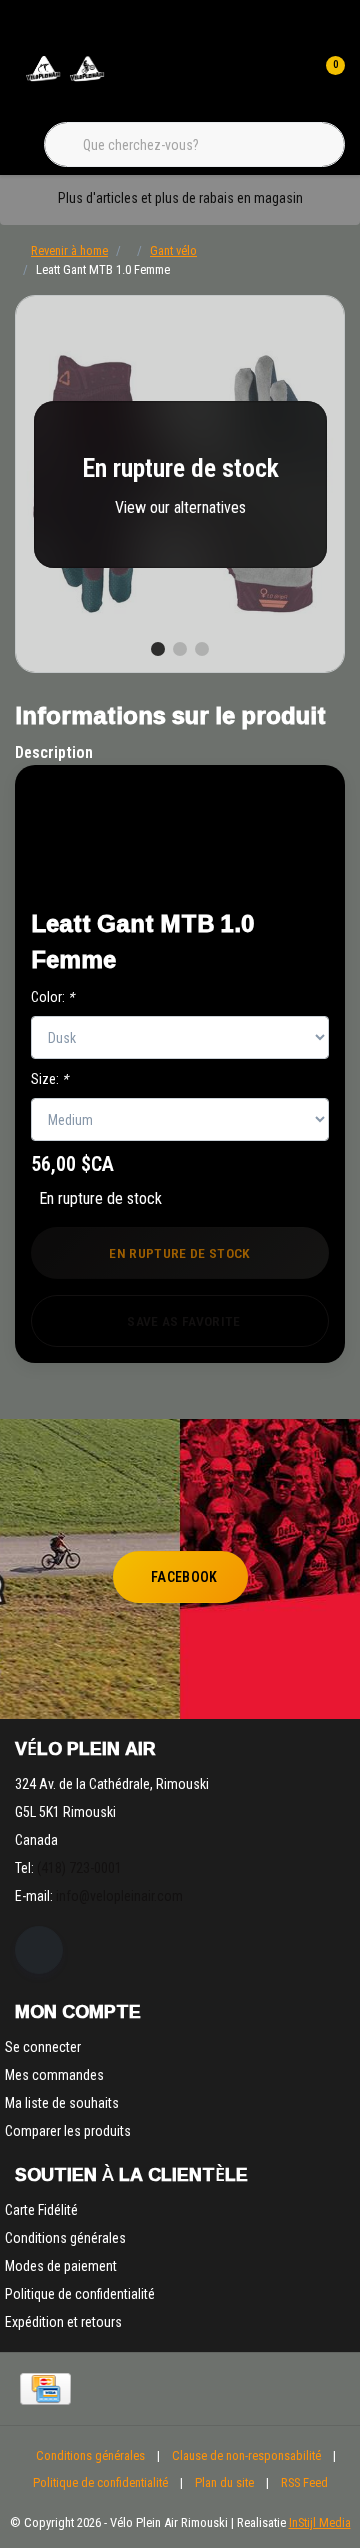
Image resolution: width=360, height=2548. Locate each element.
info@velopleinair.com (119, 1896)
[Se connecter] (288, 80)
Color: (52, 997)
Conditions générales (90, 2455)
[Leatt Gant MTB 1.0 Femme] (180, 484)
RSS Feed (304, 2482)
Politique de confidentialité (100, 2482)
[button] (271, 818)
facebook (184, 1577)
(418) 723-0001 (79, 1868)
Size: (49, 1079)
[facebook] (39, 1950)
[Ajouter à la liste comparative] (271, 868)
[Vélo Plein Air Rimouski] (65, 79)
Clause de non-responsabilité (246, 2455)
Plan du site (224, 2482)
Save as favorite (183, 1321)
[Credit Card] (45, 2389)
